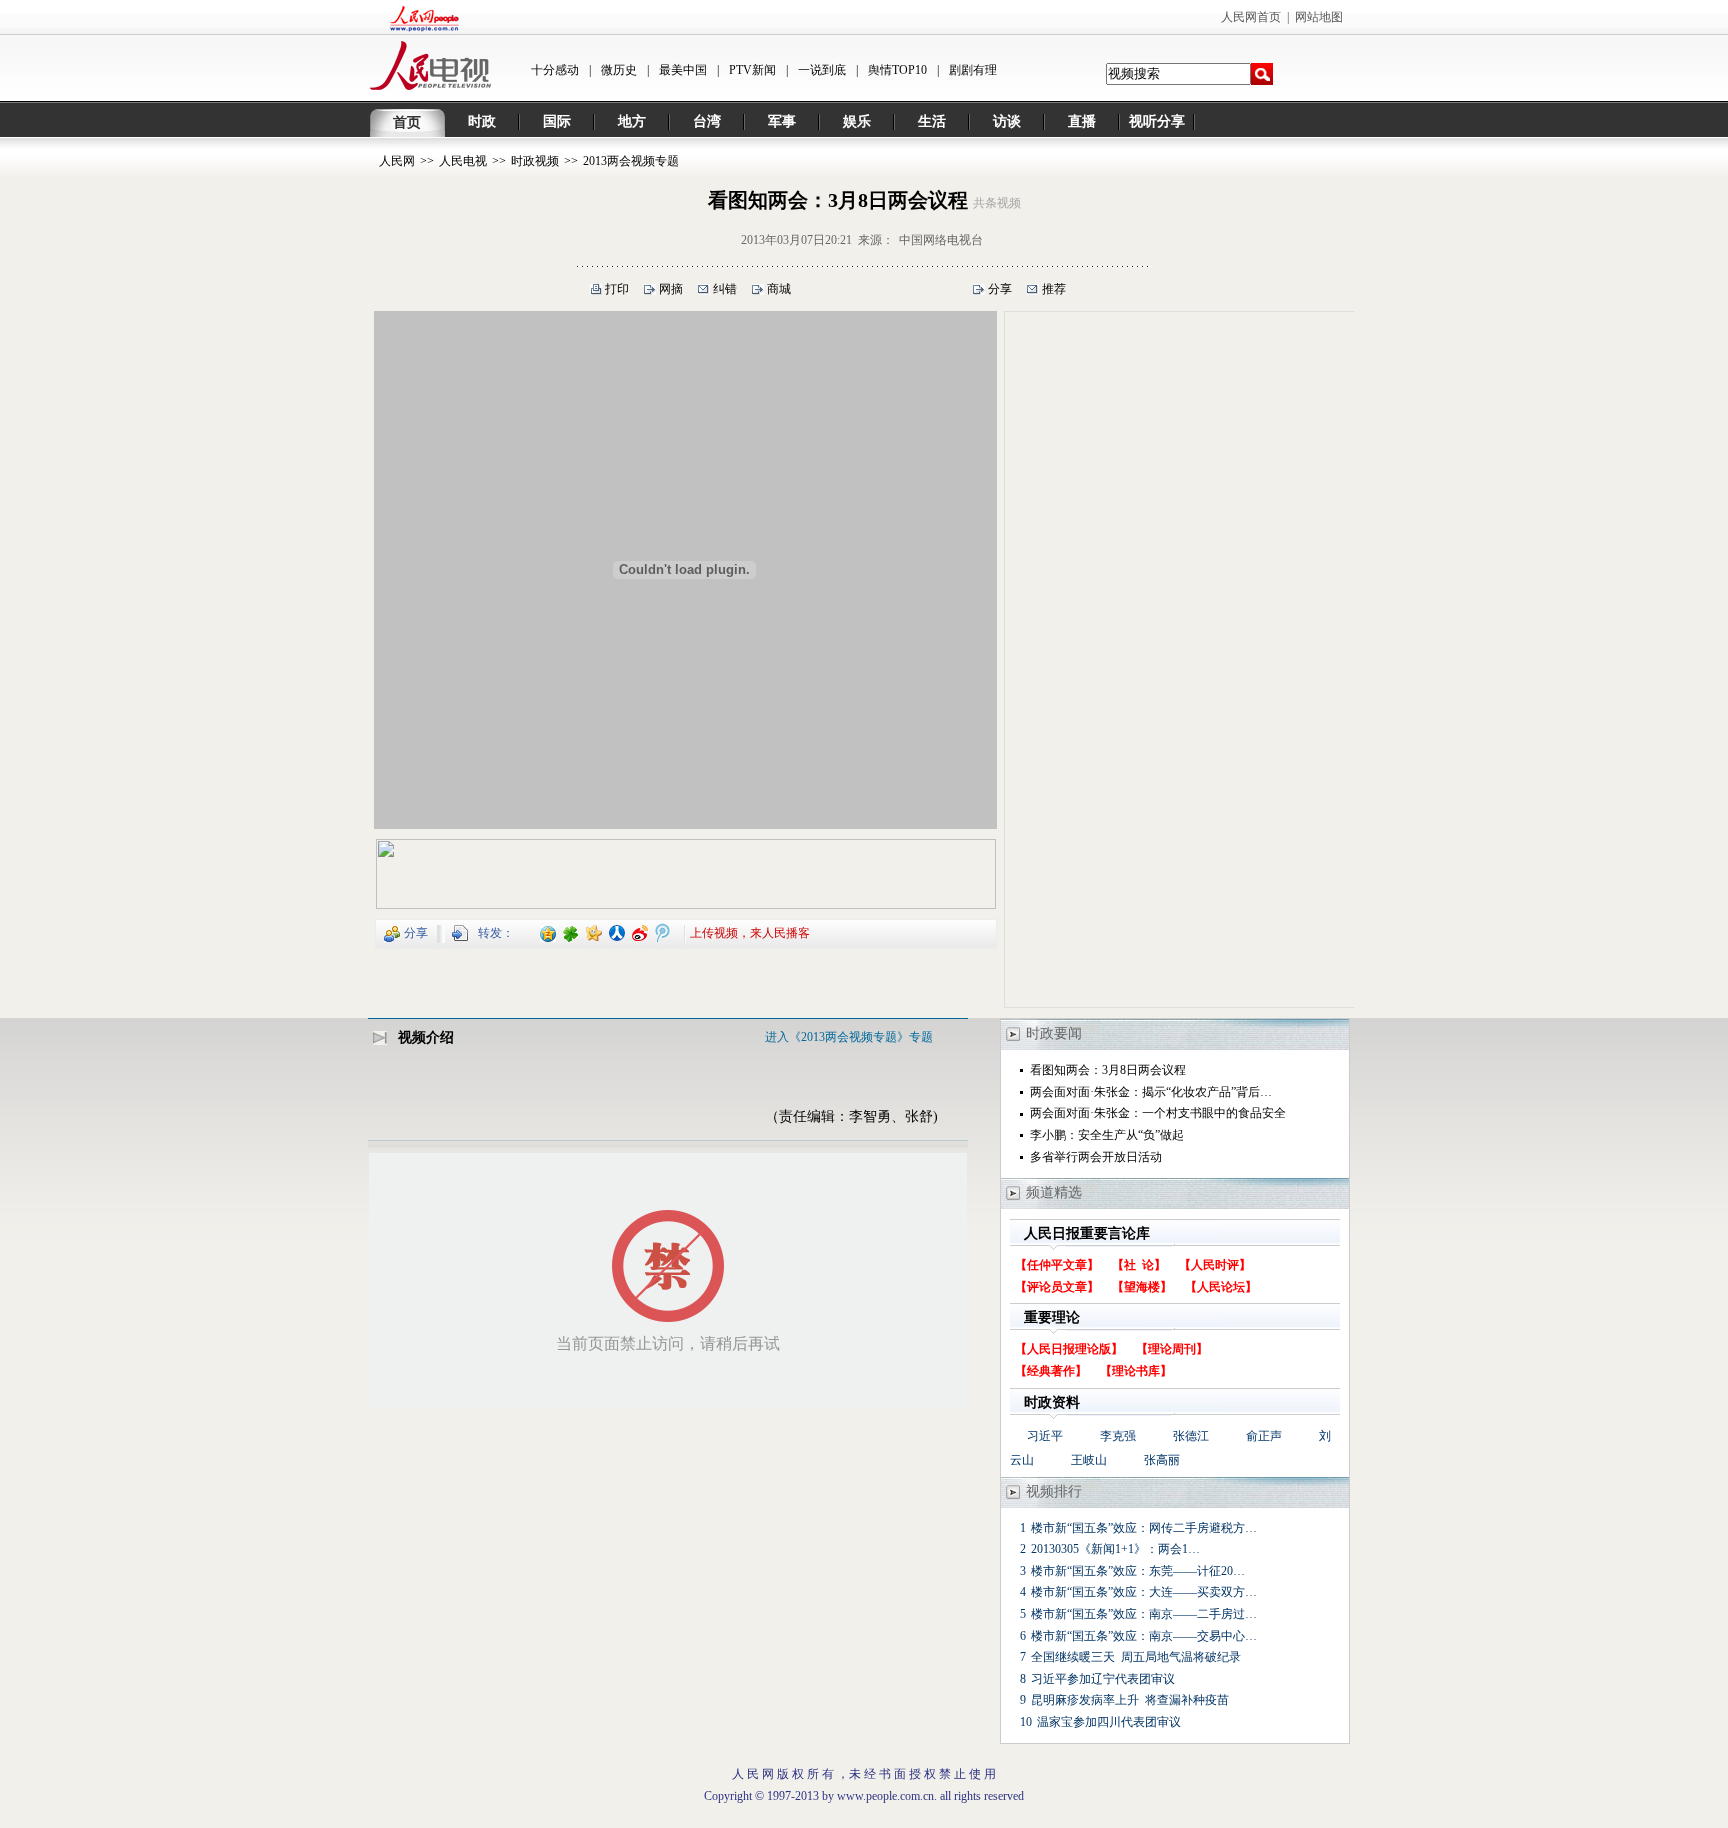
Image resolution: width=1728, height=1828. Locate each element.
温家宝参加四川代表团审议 (1109, 1722)
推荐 (1054, 289)
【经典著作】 (1051, 1371)
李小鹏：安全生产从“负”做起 (1107, 1135)
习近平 (1045, 1436)
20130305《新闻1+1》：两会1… (1115, 1549)
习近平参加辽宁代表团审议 (1103, 1679)
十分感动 (555, 70)
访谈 (1007, 121)
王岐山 (1089, 1460)
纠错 (725, 289)
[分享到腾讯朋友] (571, 932)
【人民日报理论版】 (1069, 1349)
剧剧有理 (973, 70)
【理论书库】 (1136, 1371)
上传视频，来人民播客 (750, 932)
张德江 (1191, 1436)
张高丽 (1162, 1460)
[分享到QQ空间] (548, 932)
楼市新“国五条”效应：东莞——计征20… (1138, 1571)
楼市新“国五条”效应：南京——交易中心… (1144, 1636)
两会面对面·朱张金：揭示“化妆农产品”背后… (1151, 1092)
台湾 (707, 121)
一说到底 (822, 70)
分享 (1000, 289)
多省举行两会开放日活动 (1096, 1157)
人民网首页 (1251, 17)
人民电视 (463, 161)
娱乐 (857, 121)
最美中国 (683, 70)
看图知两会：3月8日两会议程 (1108, 1070)
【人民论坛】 (1221, 1287)
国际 (557, 121)
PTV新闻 (752, 70)
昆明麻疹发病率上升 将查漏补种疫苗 (1130, 1700)
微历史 (619, 70)
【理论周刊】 (1172, 1349)
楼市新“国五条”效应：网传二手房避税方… (1144, 1528)
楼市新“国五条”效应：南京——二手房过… (1144, 1614)
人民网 (397, 161)
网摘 (671, 289)
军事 (782, 121)
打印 (617, 289)
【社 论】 (1139, 1265)
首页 (407, 122)
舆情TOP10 (897, 70)
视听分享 (1157, 121)
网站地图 (1319, 17)
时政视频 (535, 161)
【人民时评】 (1215, 1265)
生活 (932, 121)
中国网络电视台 (941, 240)
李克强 (1118, 1436)
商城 (779, 289)
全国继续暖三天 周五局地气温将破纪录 (1136, 1657)
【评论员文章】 (1057, 1287)
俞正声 (1264, 1436)
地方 (632, 121)
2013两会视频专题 (631, 161)
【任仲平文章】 (1057, 1265)
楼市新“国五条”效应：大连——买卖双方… (1144, 1592)
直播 (1082, 121)
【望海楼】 (1142, 1287)
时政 (482, 121)
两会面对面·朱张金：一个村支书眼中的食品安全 (1158, 1113)
